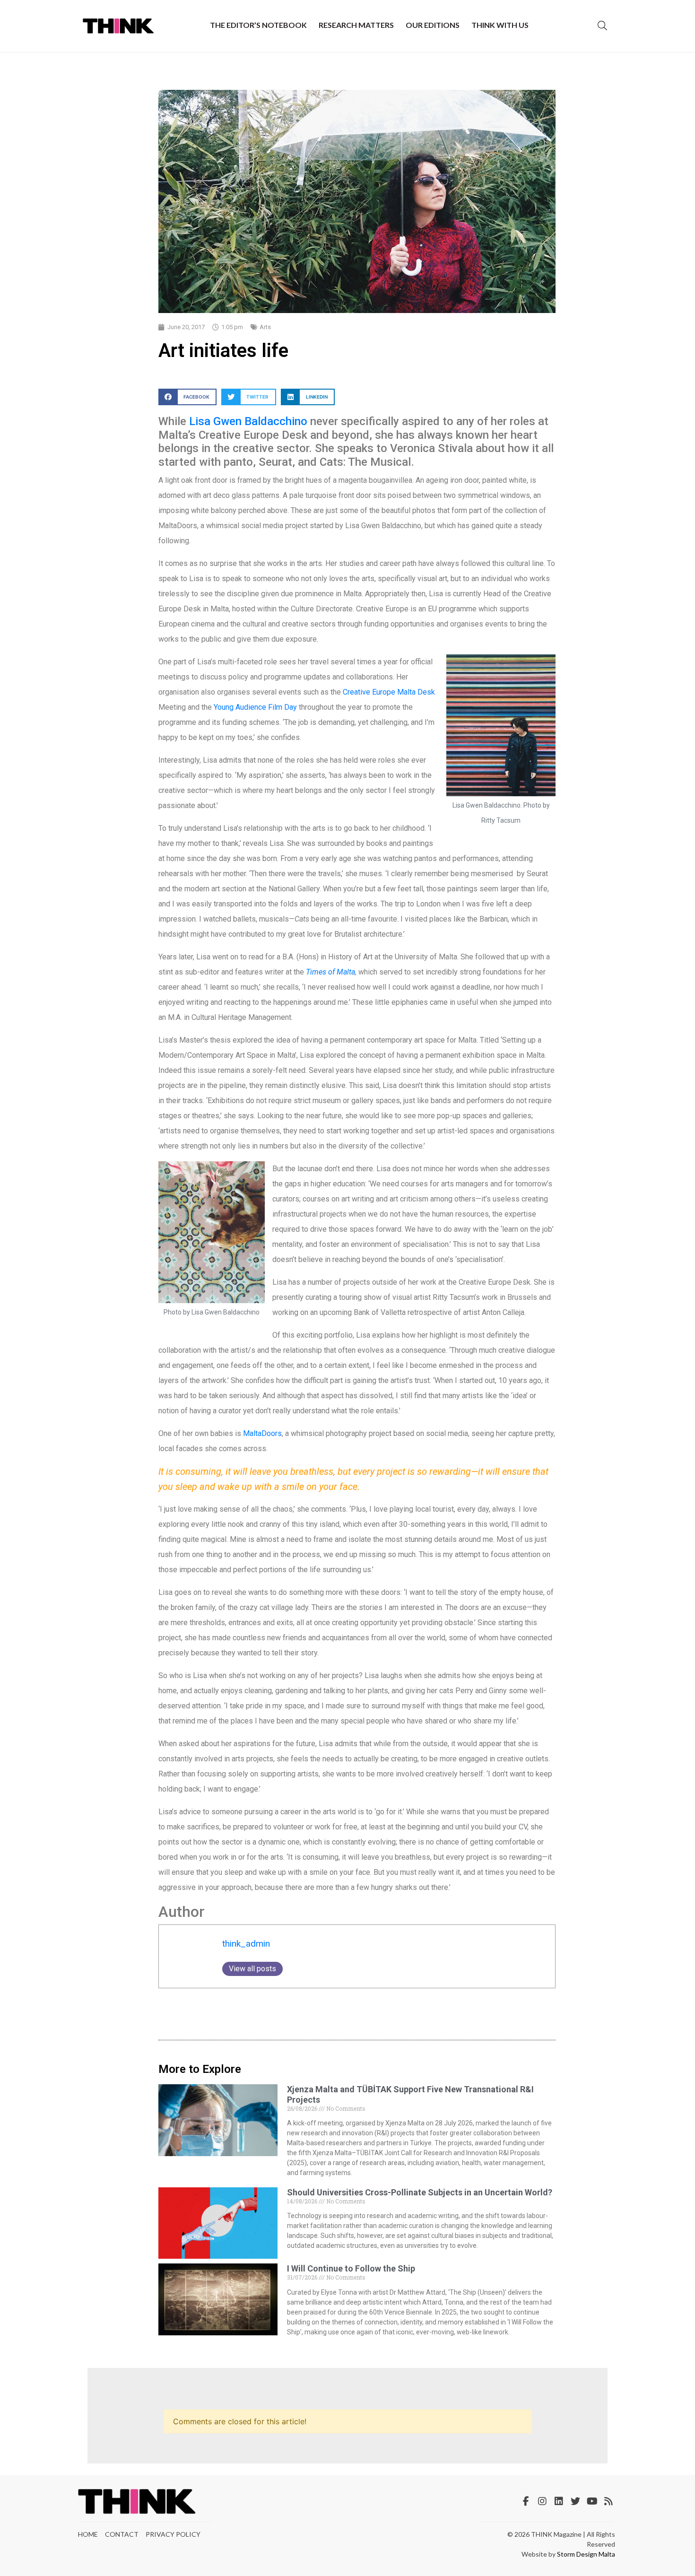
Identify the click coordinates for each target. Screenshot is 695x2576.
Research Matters (356, 25)
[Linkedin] (559, 2501)
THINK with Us (500, 25)
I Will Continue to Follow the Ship (351, 2268)
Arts (265, 327)
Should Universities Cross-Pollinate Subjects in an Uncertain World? (420, 2192)
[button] (187, 397)
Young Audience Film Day (255, 707)
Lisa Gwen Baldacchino (248, 421)
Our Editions (433, 25)
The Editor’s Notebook (258, 25)
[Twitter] (575, 2501)
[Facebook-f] (526, 2501)
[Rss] (608, 2501)
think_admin (246, 1944)
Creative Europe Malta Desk (388, 692)
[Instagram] (542, 2501)
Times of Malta (330, 972)
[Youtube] (592, 2501)
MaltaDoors (262, 1433)
